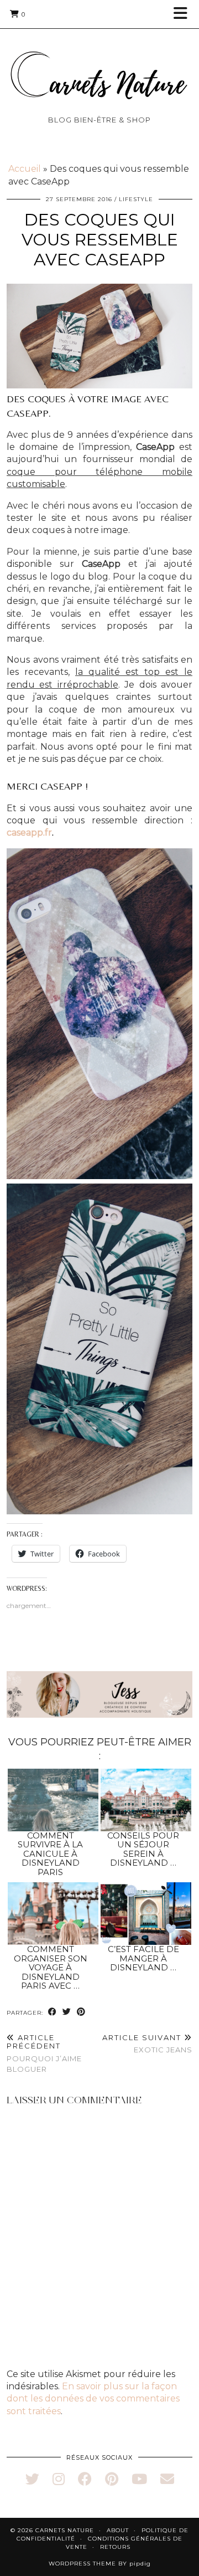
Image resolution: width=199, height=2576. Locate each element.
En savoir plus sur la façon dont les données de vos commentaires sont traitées (93, 2399)
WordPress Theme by (100, 2564)
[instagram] (59, 2479)
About (118, 2530)
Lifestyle (136, 199)
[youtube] (139, 2479)
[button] (184, 14)
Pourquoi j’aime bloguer (44, 2053)
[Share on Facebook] (53, 2012)
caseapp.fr (29, 833)
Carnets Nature (65, 2530)
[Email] (167, 2479)
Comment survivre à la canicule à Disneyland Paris (50, 1854)
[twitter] (32, 2479)
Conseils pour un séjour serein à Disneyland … (143, 1849)
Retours (115, 2547)
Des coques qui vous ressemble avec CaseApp (100, 240)
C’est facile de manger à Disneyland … (143, 1958)
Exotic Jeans (147, 2044)
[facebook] (85, 2479)
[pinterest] (112, 2479)
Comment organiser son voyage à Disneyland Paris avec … (51, 1967)
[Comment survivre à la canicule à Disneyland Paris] (53, 1800)
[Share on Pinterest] (81, 2012)
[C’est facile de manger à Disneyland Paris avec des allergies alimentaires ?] (146, 1914)
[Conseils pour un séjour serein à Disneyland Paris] (146, 1800)
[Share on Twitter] (67, 2012)
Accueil (25, 169)
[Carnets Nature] (99, 62)
